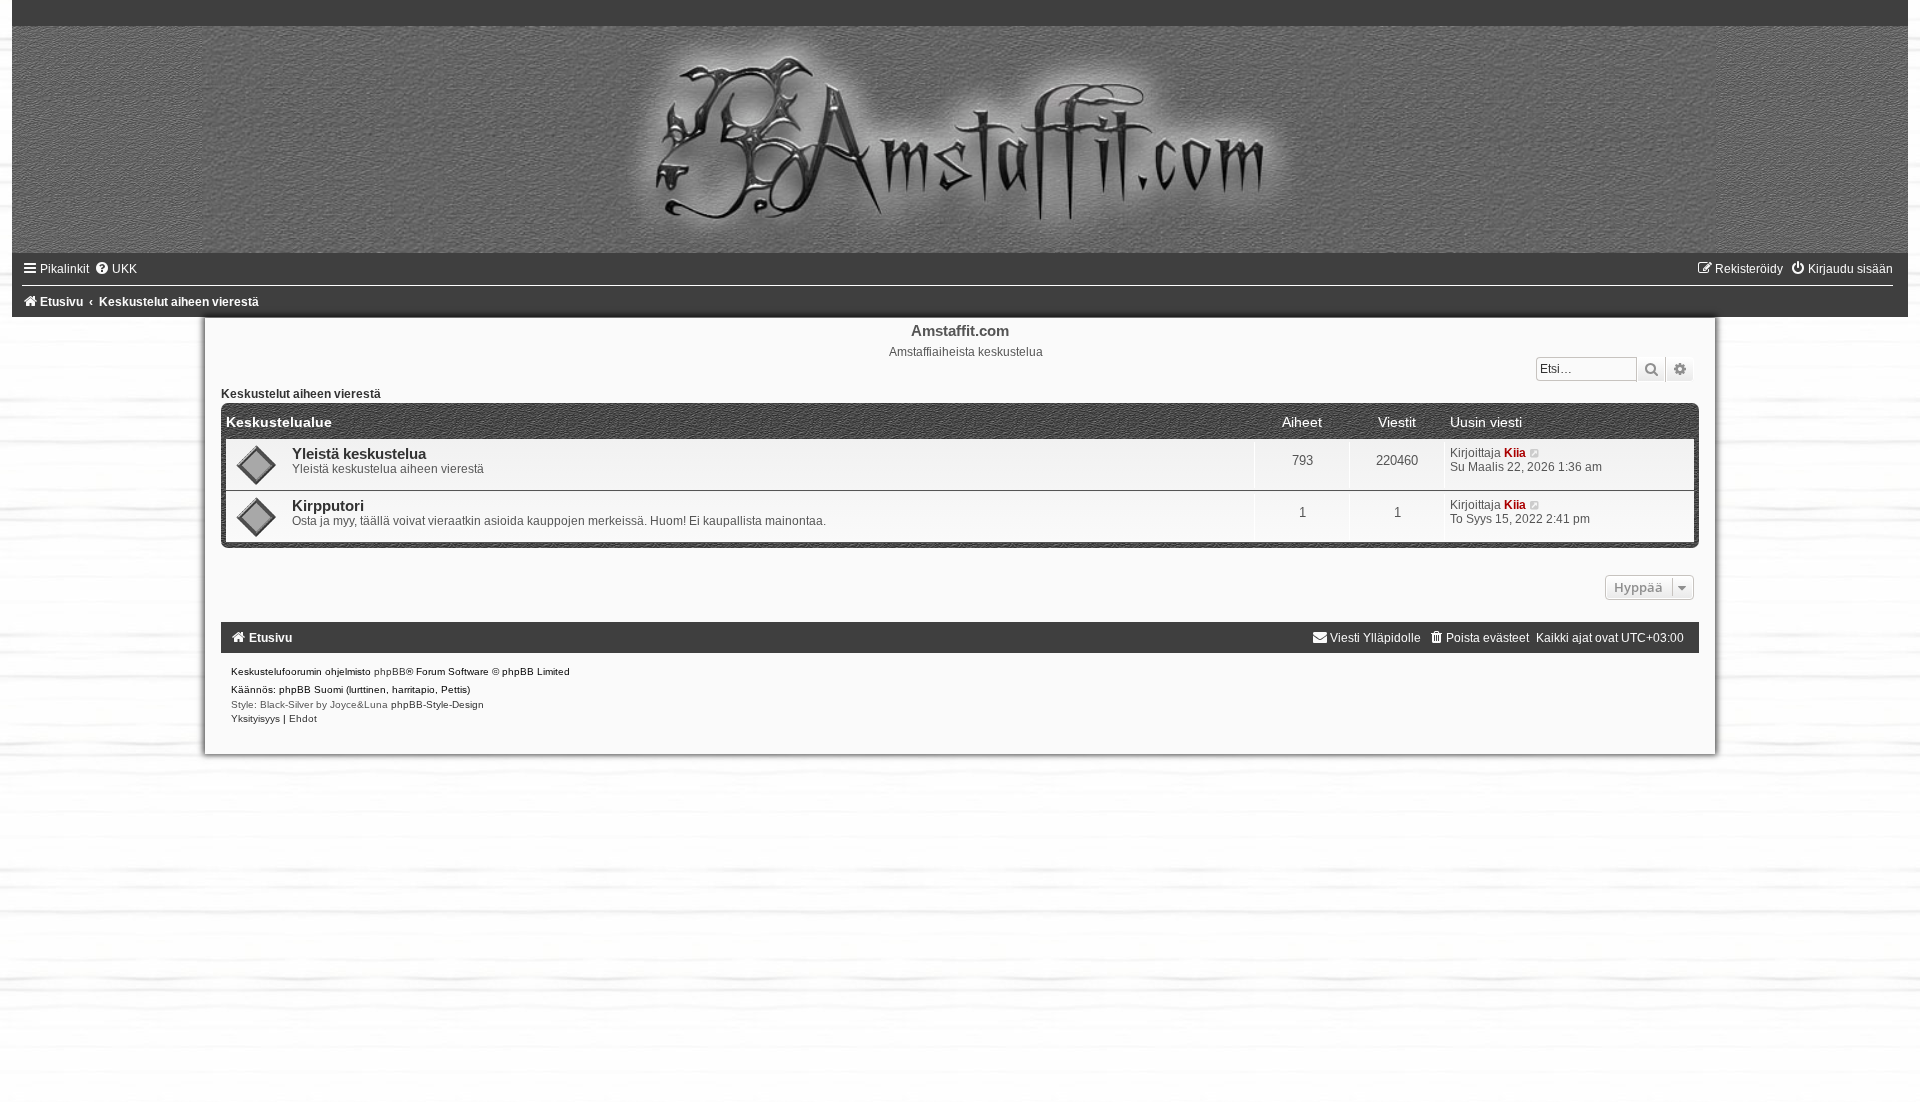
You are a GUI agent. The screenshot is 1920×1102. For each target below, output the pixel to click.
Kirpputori (328, 506)
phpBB (390, 671)
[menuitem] (115, 269)
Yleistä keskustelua (359, 454)
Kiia (1515, 453)
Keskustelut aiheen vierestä (301, 394)
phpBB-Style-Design (437, 704)
